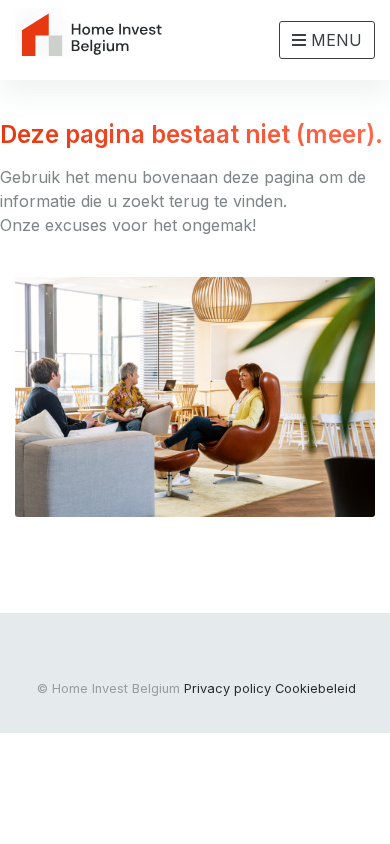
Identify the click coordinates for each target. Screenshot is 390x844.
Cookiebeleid (315, 688)
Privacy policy (227, 688)
